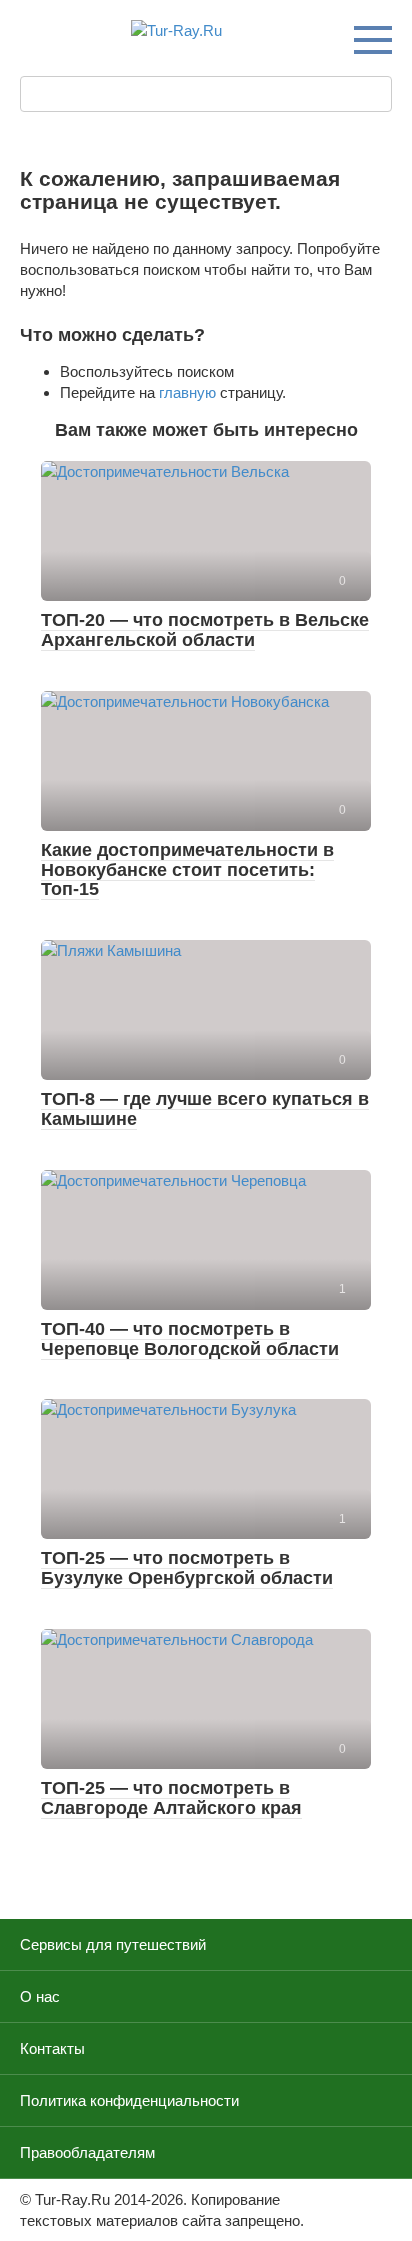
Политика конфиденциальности (129, 2100)
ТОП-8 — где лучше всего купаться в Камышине (205, 1109)
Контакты (52, 2048)
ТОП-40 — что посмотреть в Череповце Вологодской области (190, 1339)
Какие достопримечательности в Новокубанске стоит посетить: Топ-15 (187, 870)
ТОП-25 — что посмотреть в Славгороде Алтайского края (171, 1798)
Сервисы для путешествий (113, 1944)
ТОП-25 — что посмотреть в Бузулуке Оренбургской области (187, 1568)
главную (187, 392)
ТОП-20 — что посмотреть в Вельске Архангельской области (205, 630)
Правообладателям (87, 2152)
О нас (40, 1996)
